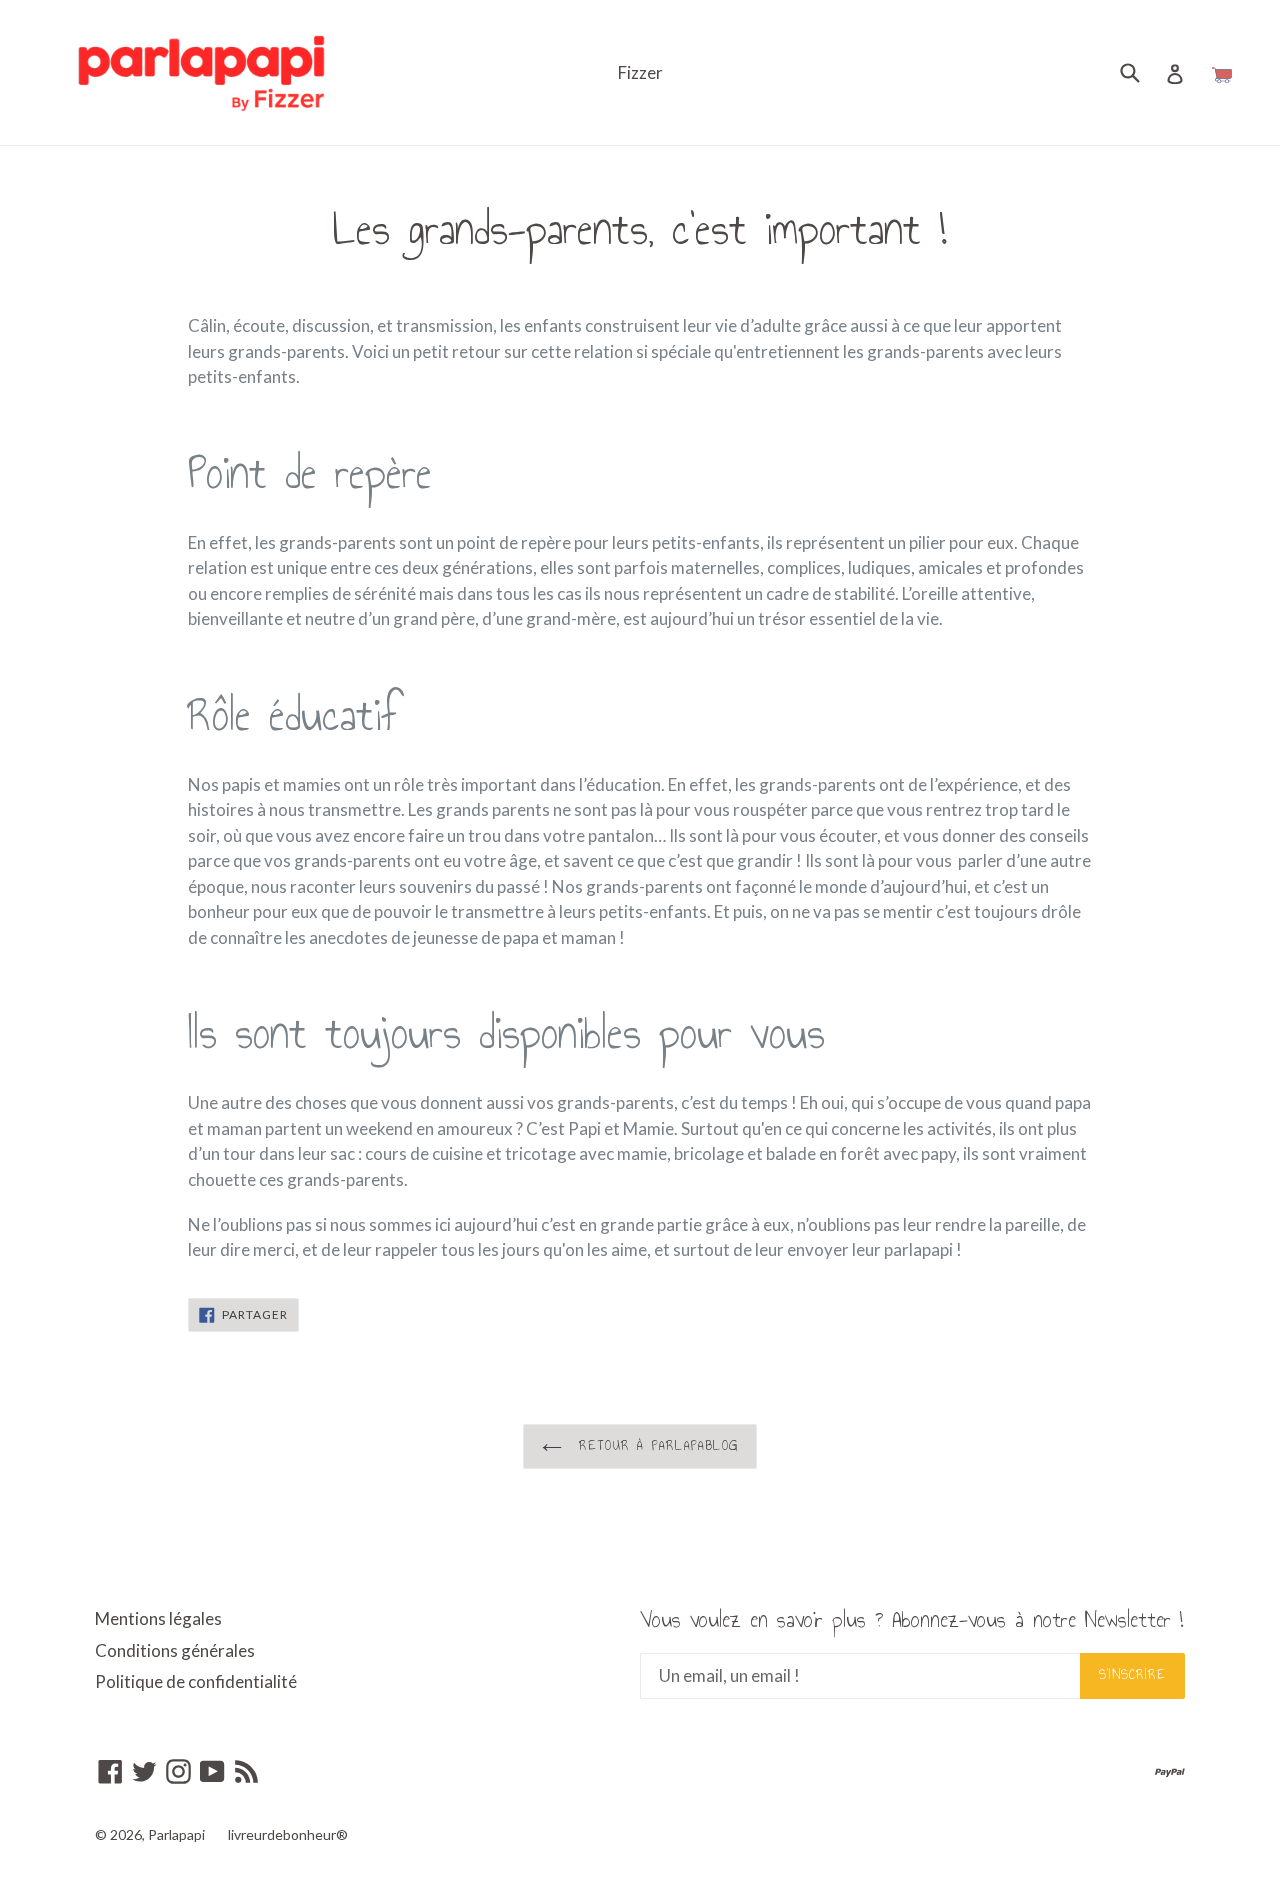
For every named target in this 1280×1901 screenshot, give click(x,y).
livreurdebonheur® (288, 1834)
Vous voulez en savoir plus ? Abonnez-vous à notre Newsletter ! (912, 1620)
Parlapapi (176, 1834)
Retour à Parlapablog (655, 1445)
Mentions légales (158, 1618)
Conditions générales (175, 1650)
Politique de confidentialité (196, 1681)
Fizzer (640, 72)
